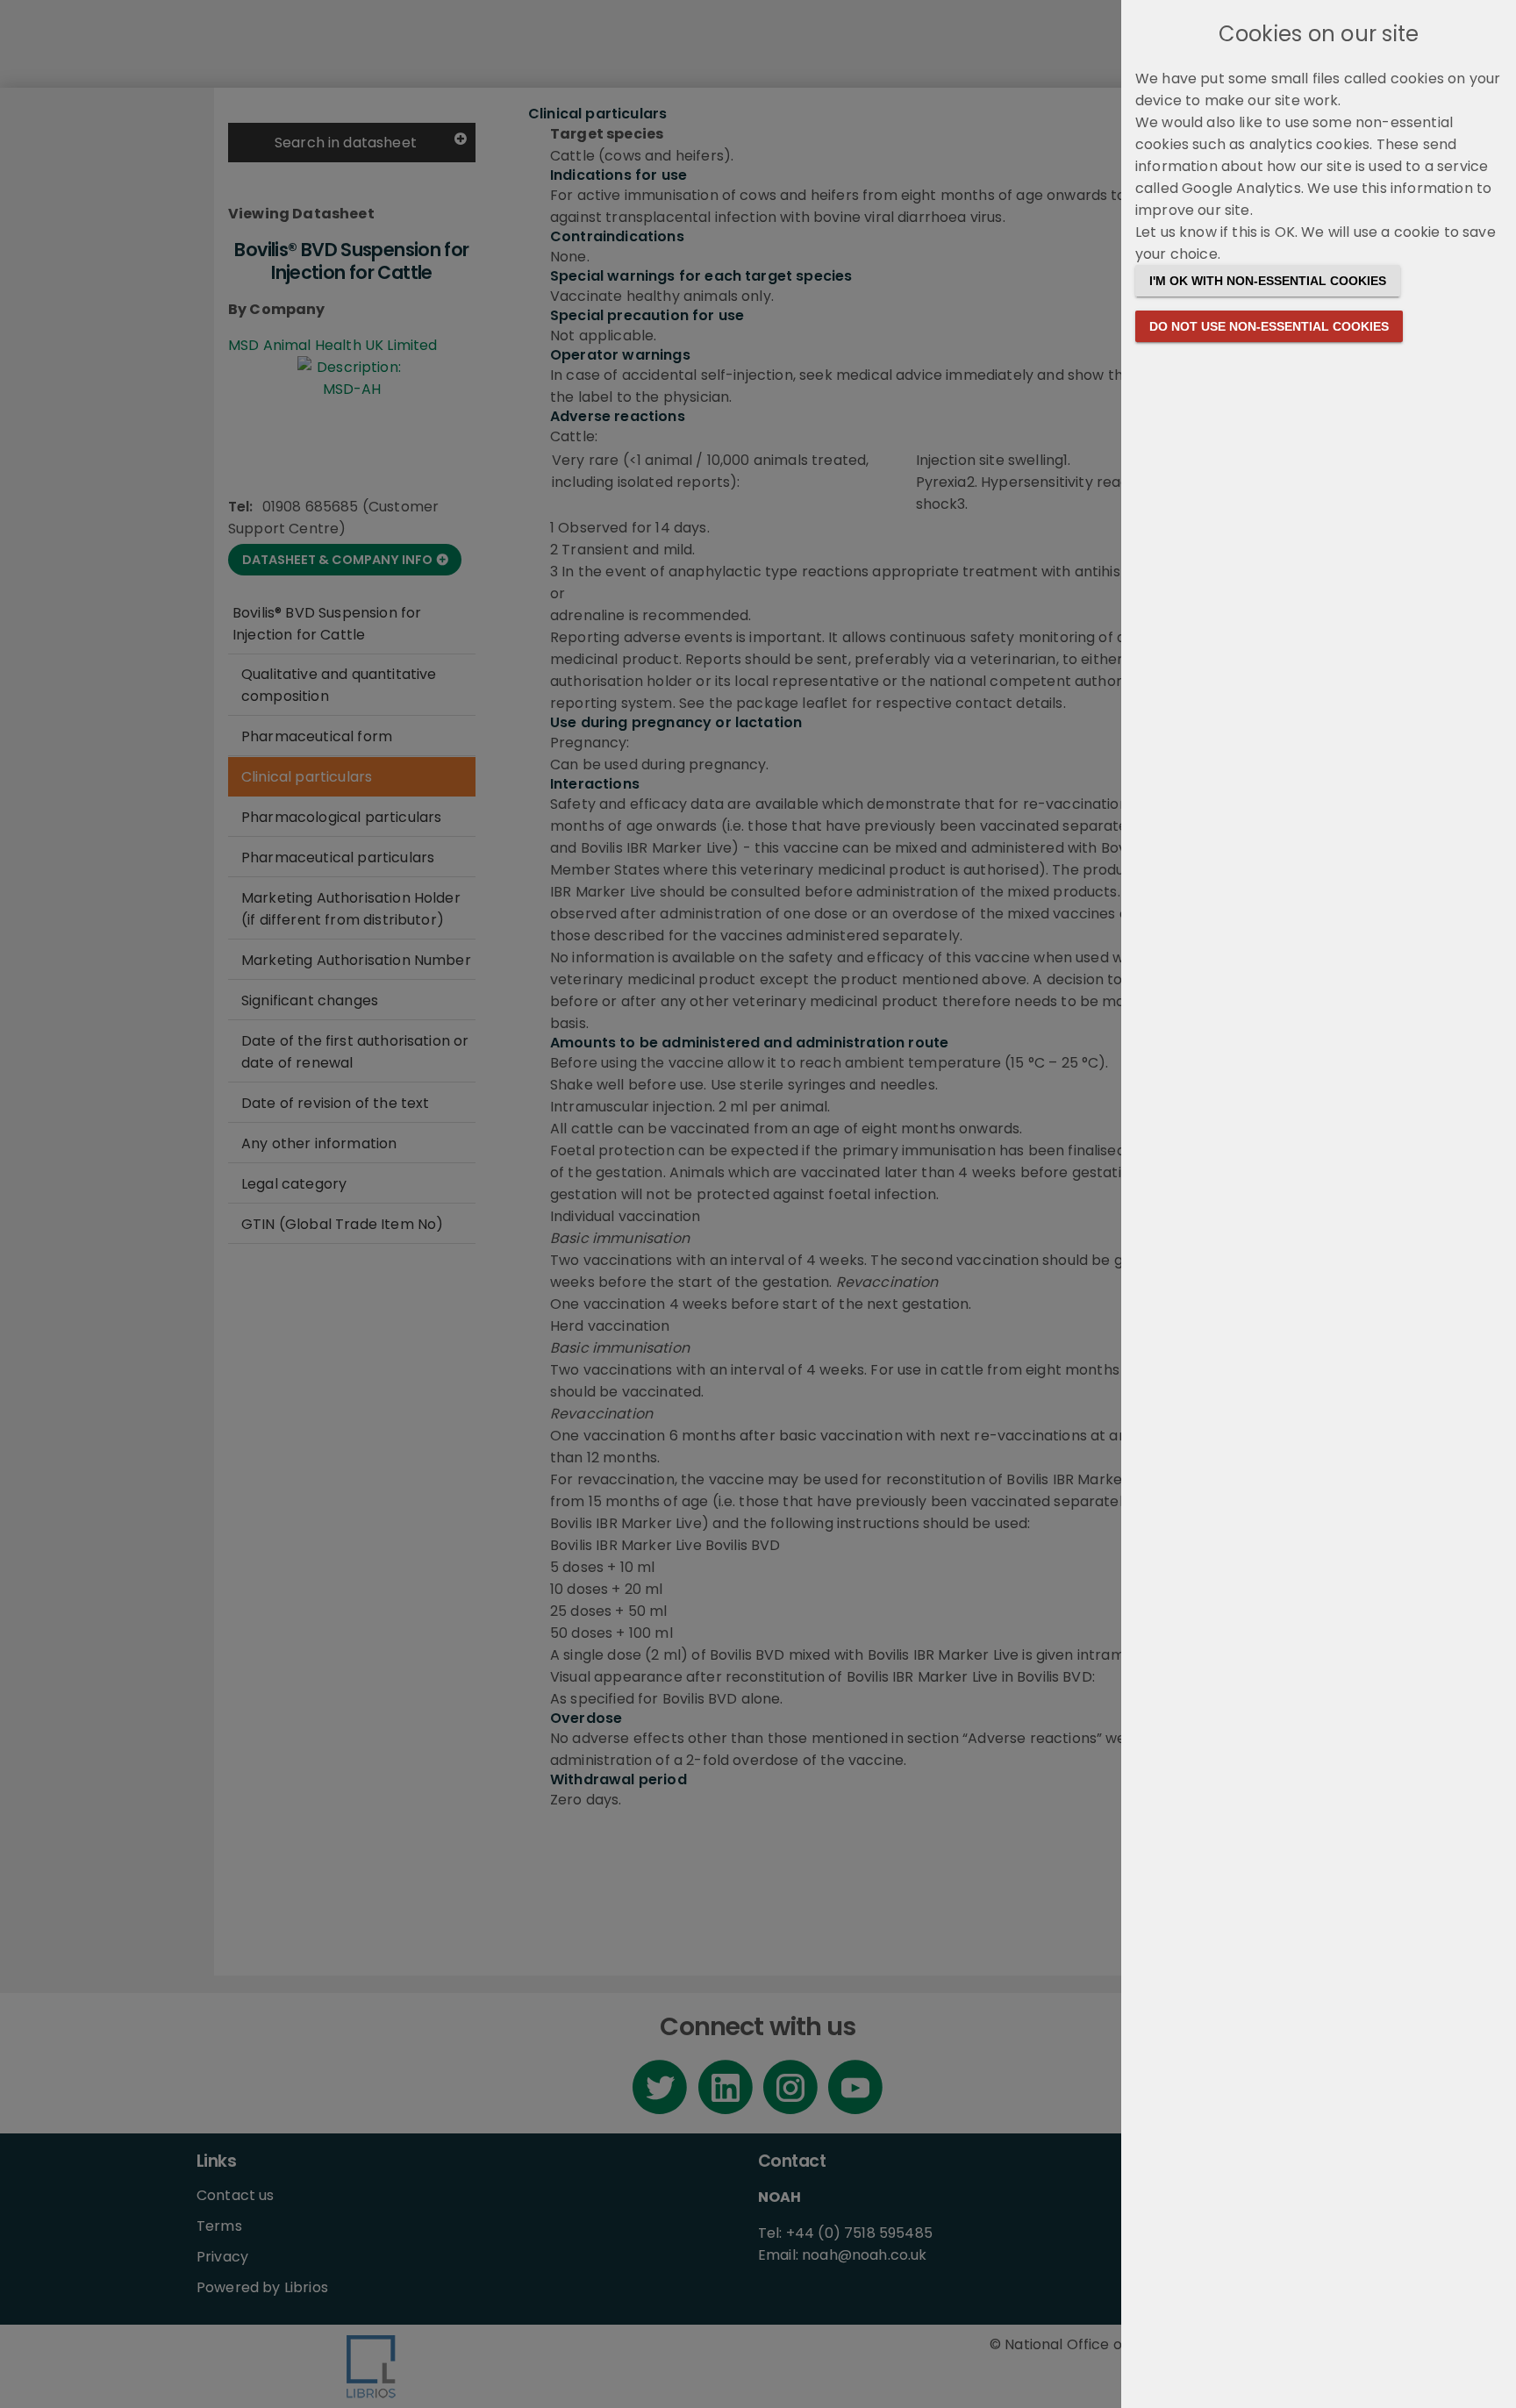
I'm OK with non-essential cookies (1268, 281)
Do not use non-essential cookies (1269, 326)
